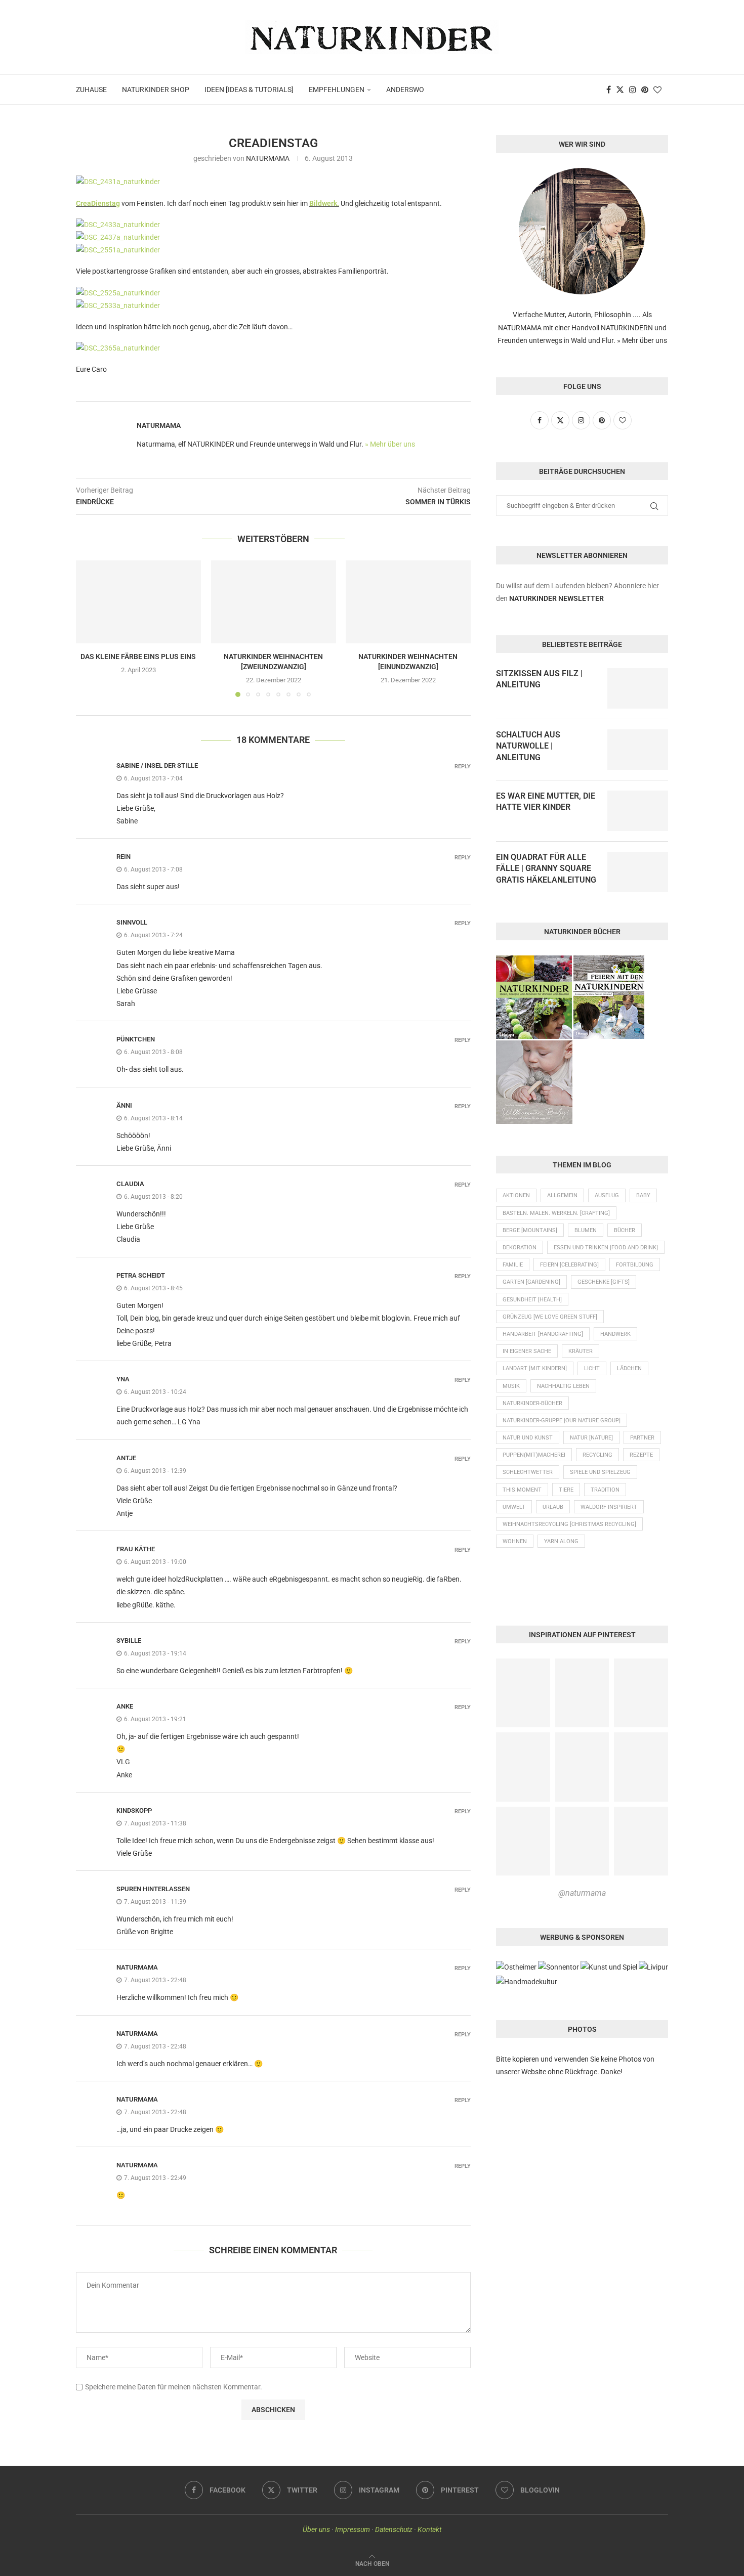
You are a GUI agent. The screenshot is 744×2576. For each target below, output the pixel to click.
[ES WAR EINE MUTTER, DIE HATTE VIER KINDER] (638, 811)
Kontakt (429, 2529)
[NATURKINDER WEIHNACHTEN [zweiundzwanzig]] (274, 602)
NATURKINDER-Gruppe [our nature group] (562, 1421)
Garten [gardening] (531, 1282)
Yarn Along (561, 1541)
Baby (643, 1195)
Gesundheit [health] (532, 1300)
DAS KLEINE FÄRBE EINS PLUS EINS (138, 657)
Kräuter (581, 1351)
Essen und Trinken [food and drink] (606, 1248)
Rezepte (641, 1455)
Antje (126, 1458)
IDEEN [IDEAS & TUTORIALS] (249, 90)
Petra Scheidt (141, 1275)
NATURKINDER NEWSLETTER (556, 598)
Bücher (625, 1230)
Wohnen (515, 1541)
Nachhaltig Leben (563, 1386)
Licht (592, 1368)
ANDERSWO (405, 90)
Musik (511, 1386)
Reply (463, 767)
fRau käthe (136, 1549)
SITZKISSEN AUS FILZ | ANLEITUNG (539, 679)
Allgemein (562, 1195)
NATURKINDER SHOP (156, 90)
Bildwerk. (324, 203)
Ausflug (607, 1195)
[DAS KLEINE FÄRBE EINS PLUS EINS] (138, 602)
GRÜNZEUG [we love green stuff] (550, 1317)
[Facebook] (609, 90)
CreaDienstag (98, 203)
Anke (125, 1706)
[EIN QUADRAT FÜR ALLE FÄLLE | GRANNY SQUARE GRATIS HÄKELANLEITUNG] (638, 872)
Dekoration (520, 1248)
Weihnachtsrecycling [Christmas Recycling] (569, 1524)
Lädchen (629, 1368)
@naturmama (582, 1893)
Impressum (353, 2529)
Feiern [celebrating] (569, 1265)
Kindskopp (134, 1810)
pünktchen (136, 1039)
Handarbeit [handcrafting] (543, 1334)
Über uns (316, 2529)
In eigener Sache (527, 1351)
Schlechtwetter (528, 1472)
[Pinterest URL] (523, 1693)
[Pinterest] (645, 90)
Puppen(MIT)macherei (534, 1455)
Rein (123, 857)
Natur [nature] (591, 1438)
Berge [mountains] (530, 1230)
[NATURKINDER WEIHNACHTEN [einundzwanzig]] (408, 602)
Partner (642, 1438)
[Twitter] (620, 90)
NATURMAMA (268, 158)
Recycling (597, 1455)
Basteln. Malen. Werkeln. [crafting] (556, 1213)
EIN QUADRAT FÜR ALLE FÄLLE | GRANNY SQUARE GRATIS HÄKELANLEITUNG (546, 868)
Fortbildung (635, 1265)
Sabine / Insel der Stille (157, 766)
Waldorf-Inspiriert (609, 1507)
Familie (513, 1265)
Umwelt (514, 1507)
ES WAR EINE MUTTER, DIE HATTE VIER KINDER (546, 801)
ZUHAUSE (91, 90)
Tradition (605, 1490)
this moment (522, 1490)
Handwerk (615, 1334)
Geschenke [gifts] (604, 1282)
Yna (123, 1379)
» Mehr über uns (390, 444)
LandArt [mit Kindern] (535, 1368)
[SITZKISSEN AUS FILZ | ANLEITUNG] (638, 688)
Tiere (566, 1490)
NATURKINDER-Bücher (532, 1403)
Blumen (586, 1230)
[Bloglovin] (657, 90)
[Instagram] (633, 90)
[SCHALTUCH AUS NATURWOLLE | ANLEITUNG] (638, 750)
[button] (90, 628)
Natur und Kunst (528, 1438)
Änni (124, 1105)
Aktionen (516, 1195)
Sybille (129, 1641)
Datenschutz (394, 2529)
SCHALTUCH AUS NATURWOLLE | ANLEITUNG (528, 746)
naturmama (137, 1967)
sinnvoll (132, 922)
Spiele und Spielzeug (600, 1472)
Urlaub (553, 1507)
